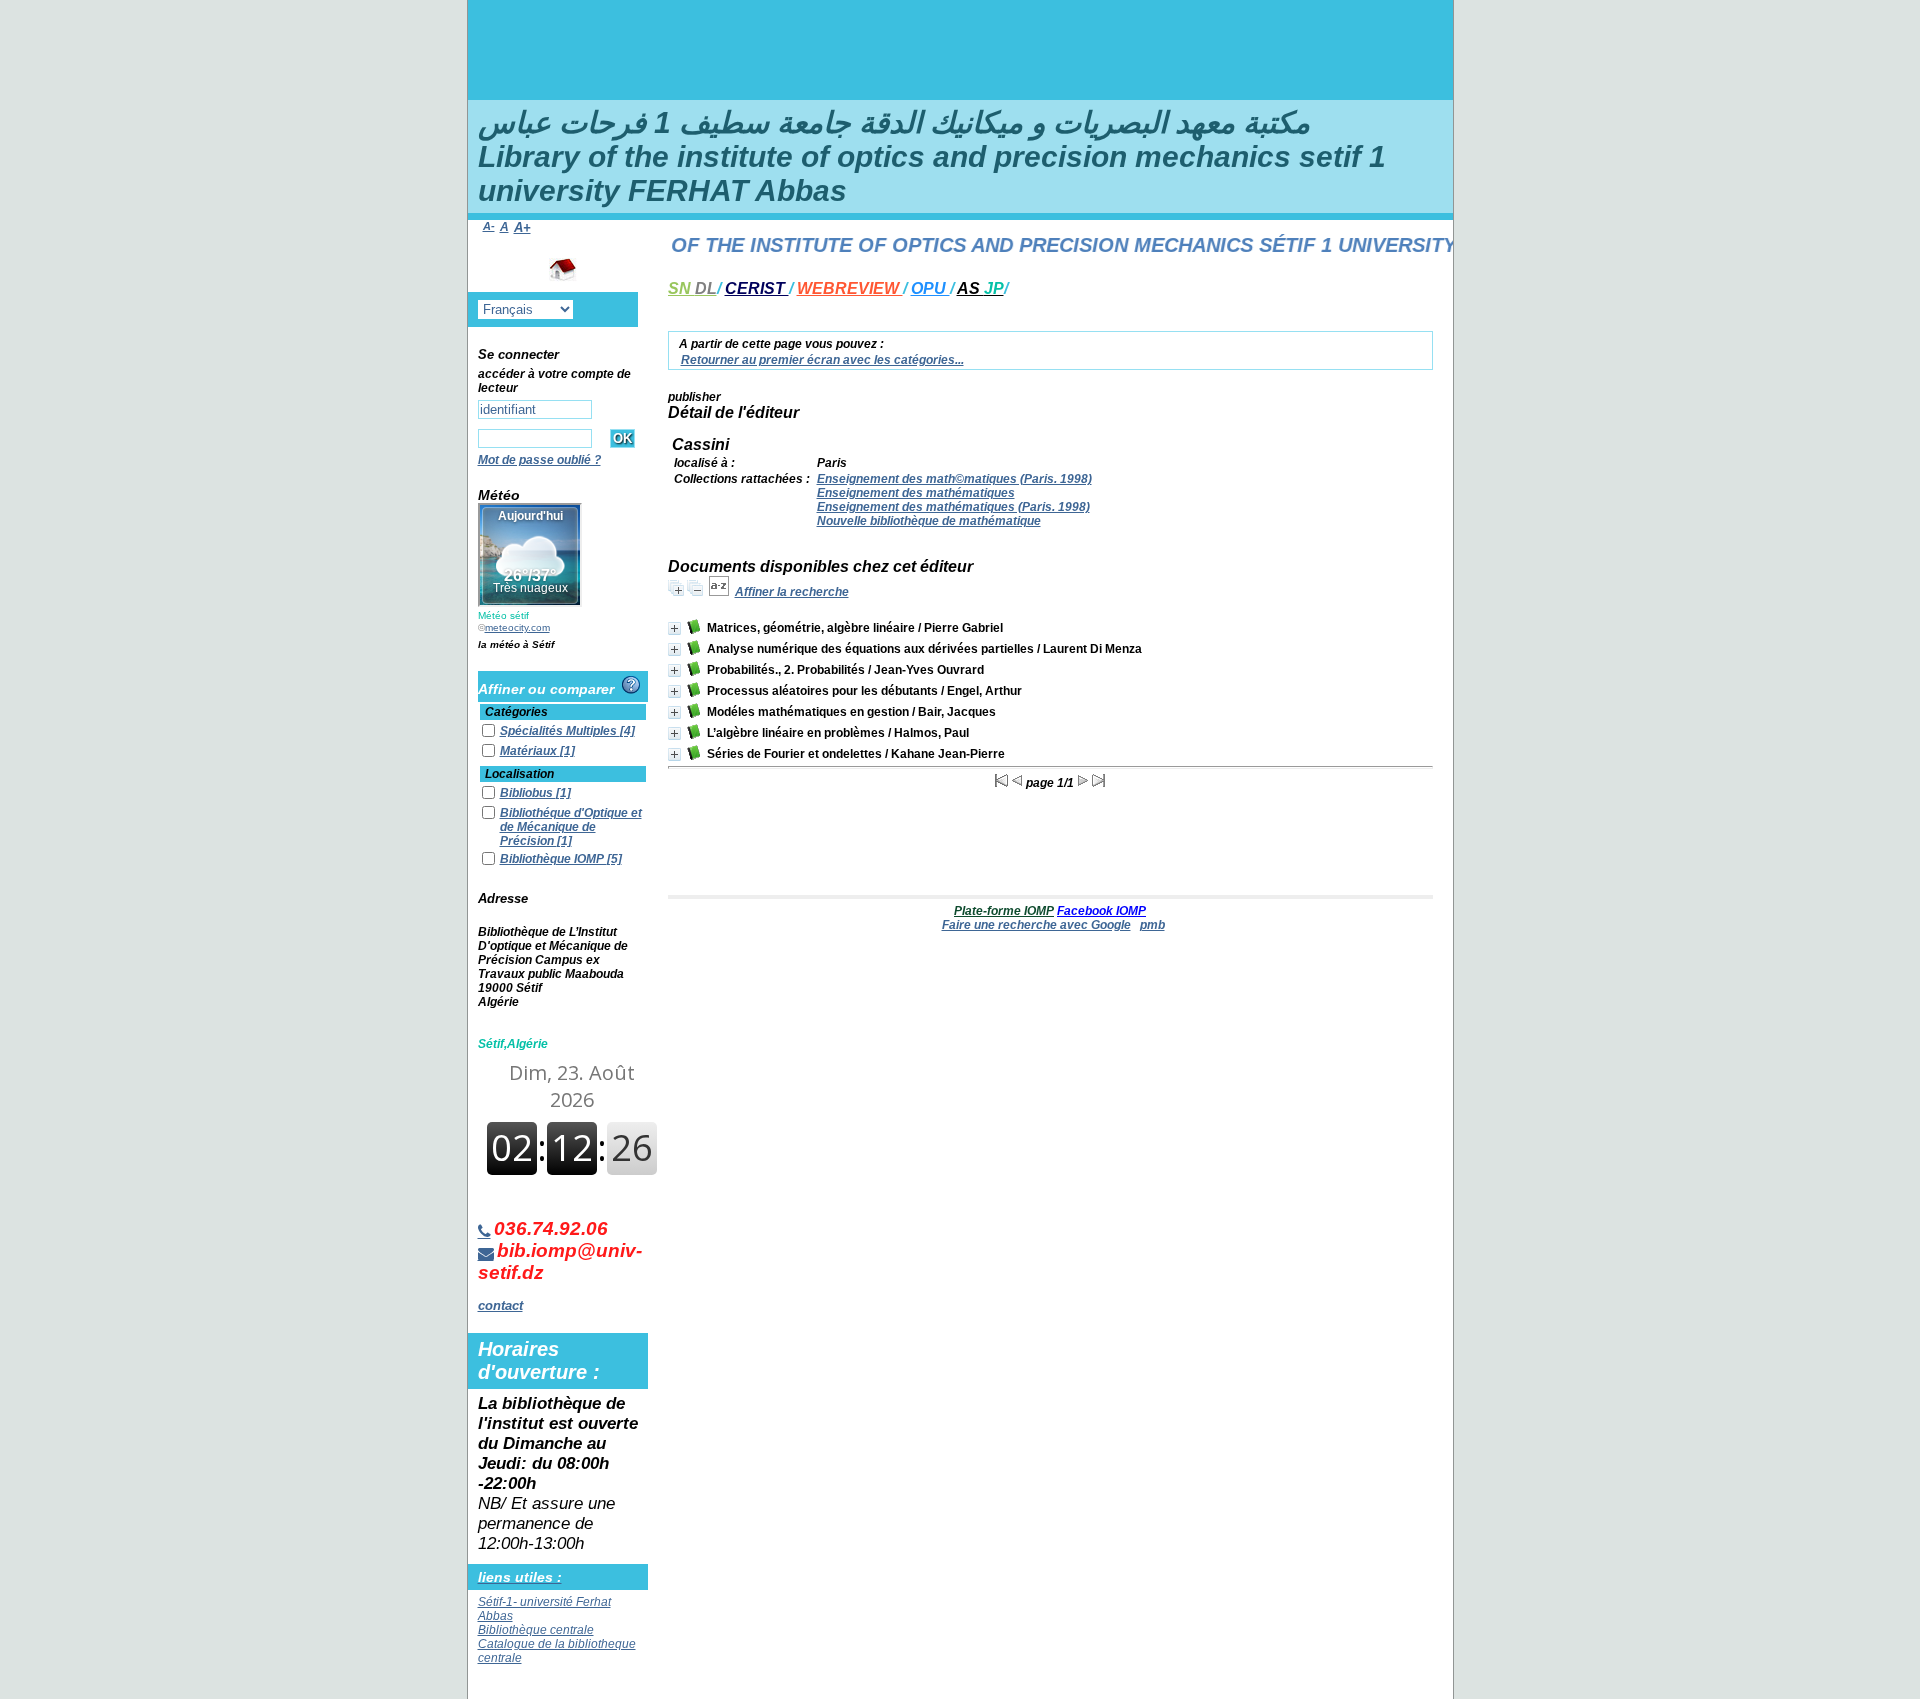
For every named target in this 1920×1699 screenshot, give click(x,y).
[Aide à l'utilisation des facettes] (631, 685)
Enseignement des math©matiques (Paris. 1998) (954, 479)
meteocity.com (517, 627)
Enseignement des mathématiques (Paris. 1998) (953, 507)
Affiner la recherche (792, 592)
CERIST (757, 288)
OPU (930, 288)
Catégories (516, 712)
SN (692, 288)
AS (980, 288)
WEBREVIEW (850, 288)
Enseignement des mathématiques (916, 493)
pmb (1152, 925)
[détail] (674, 628)
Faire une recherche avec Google (1036, 925)
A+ (522, 227)
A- (489, 226)
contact (500, 1305)
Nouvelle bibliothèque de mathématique (929, 521)
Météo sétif (503, 615)
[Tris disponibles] (719, 592)
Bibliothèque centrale (536, 1630)
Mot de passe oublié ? (539, 460)
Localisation (519, 774)
